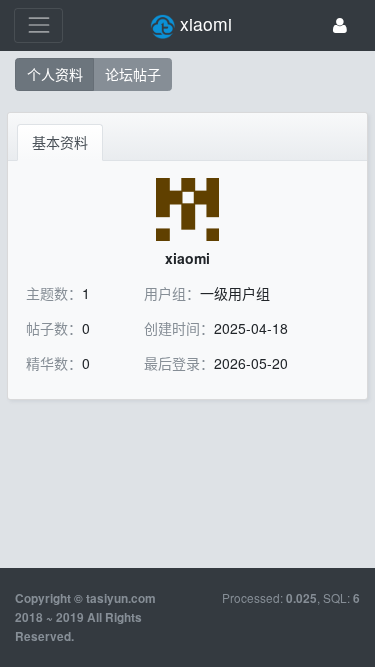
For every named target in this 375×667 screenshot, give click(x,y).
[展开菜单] (38, 25)
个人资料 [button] (55, 74)
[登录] (340, 25)
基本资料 (60, 142)
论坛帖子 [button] (133, 74)
